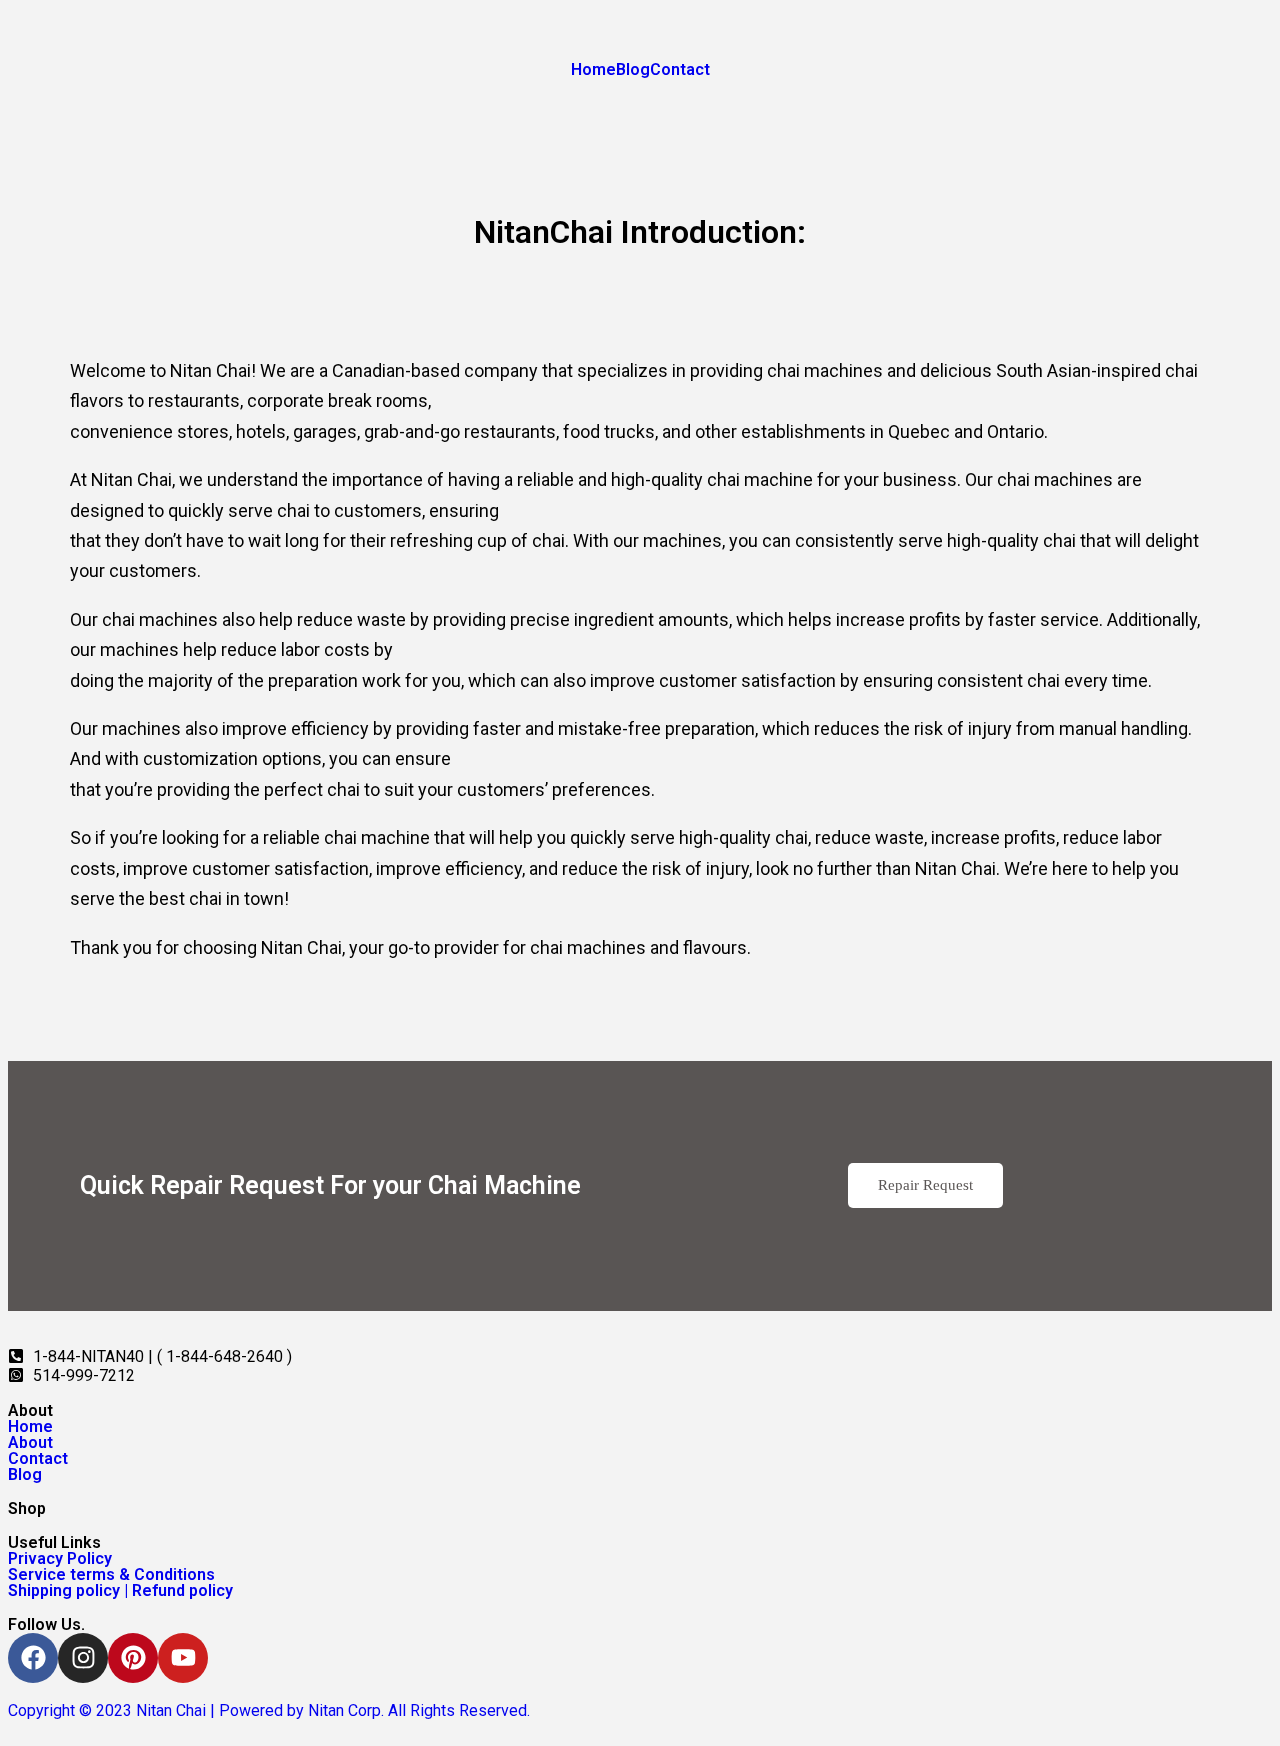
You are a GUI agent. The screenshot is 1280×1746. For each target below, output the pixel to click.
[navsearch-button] (14, 105)
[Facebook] (33, 1658)
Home (593, 70)
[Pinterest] (133, 1658)
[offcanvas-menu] (14, 141)
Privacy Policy (60, 1559)
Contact (680, 70)
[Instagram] (83, 1658)
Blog (633, 70)
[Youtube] (183, 1658)
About (30, 1443)
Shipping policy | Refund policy (120, 1591)
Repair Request (925, 1185)
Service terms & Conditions (111, 1575)
